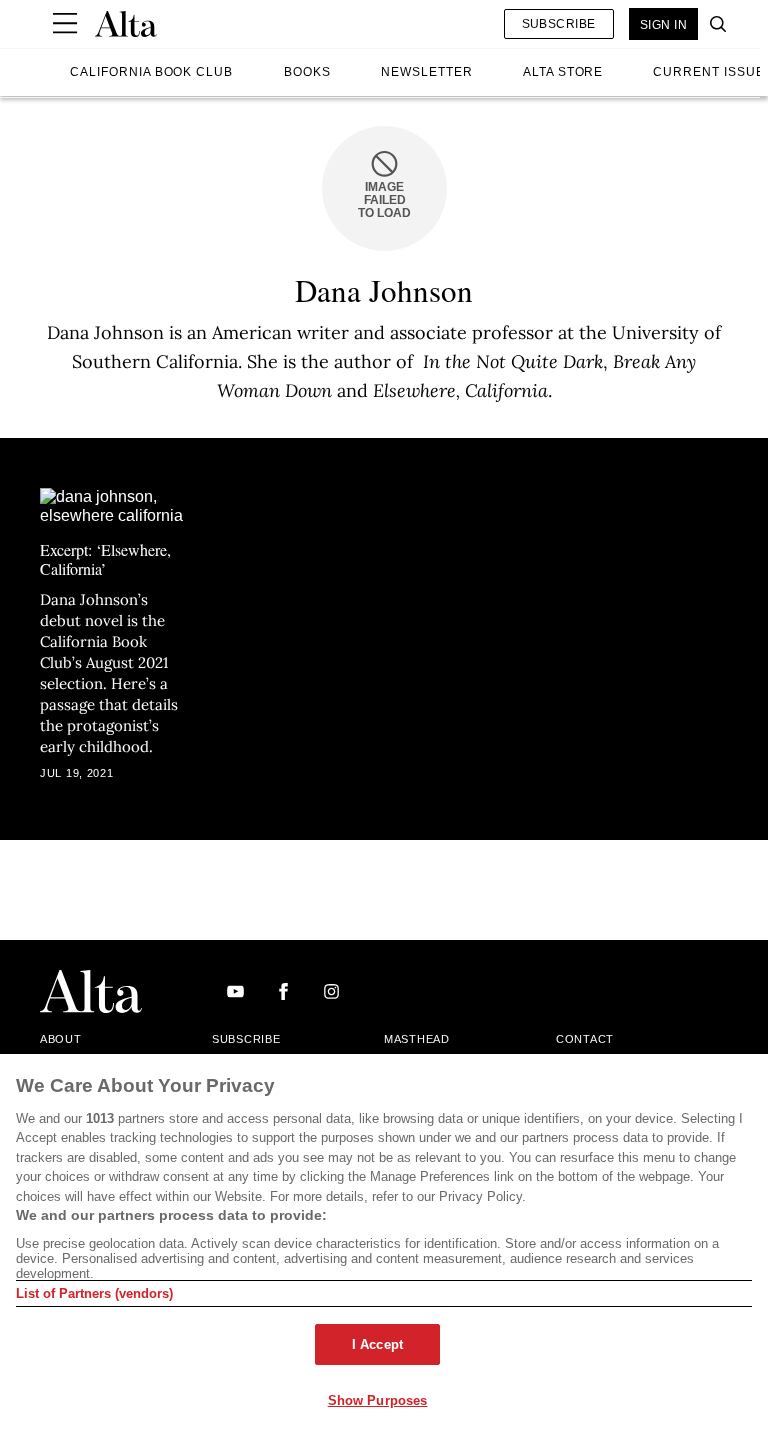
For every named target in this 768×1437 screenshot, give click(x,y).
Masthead (417, 1039)
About (61, 1039)
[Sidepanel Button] (65, 24)
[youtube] (235, 992)
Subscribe (559, 24)
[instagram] (331, 992)
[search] (713, 24)
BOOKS (307, 72)
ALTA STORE (563, 72)
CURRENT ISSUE (708, 72)
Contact (585, 1039)
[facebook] (283, 992)
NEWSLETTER (427, 72)
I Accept (377, 1344)
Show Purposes (378, 1400)
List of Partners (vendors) (94, 1293)
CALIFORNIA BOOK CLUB (151, 72)
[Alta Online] (126, 24)
